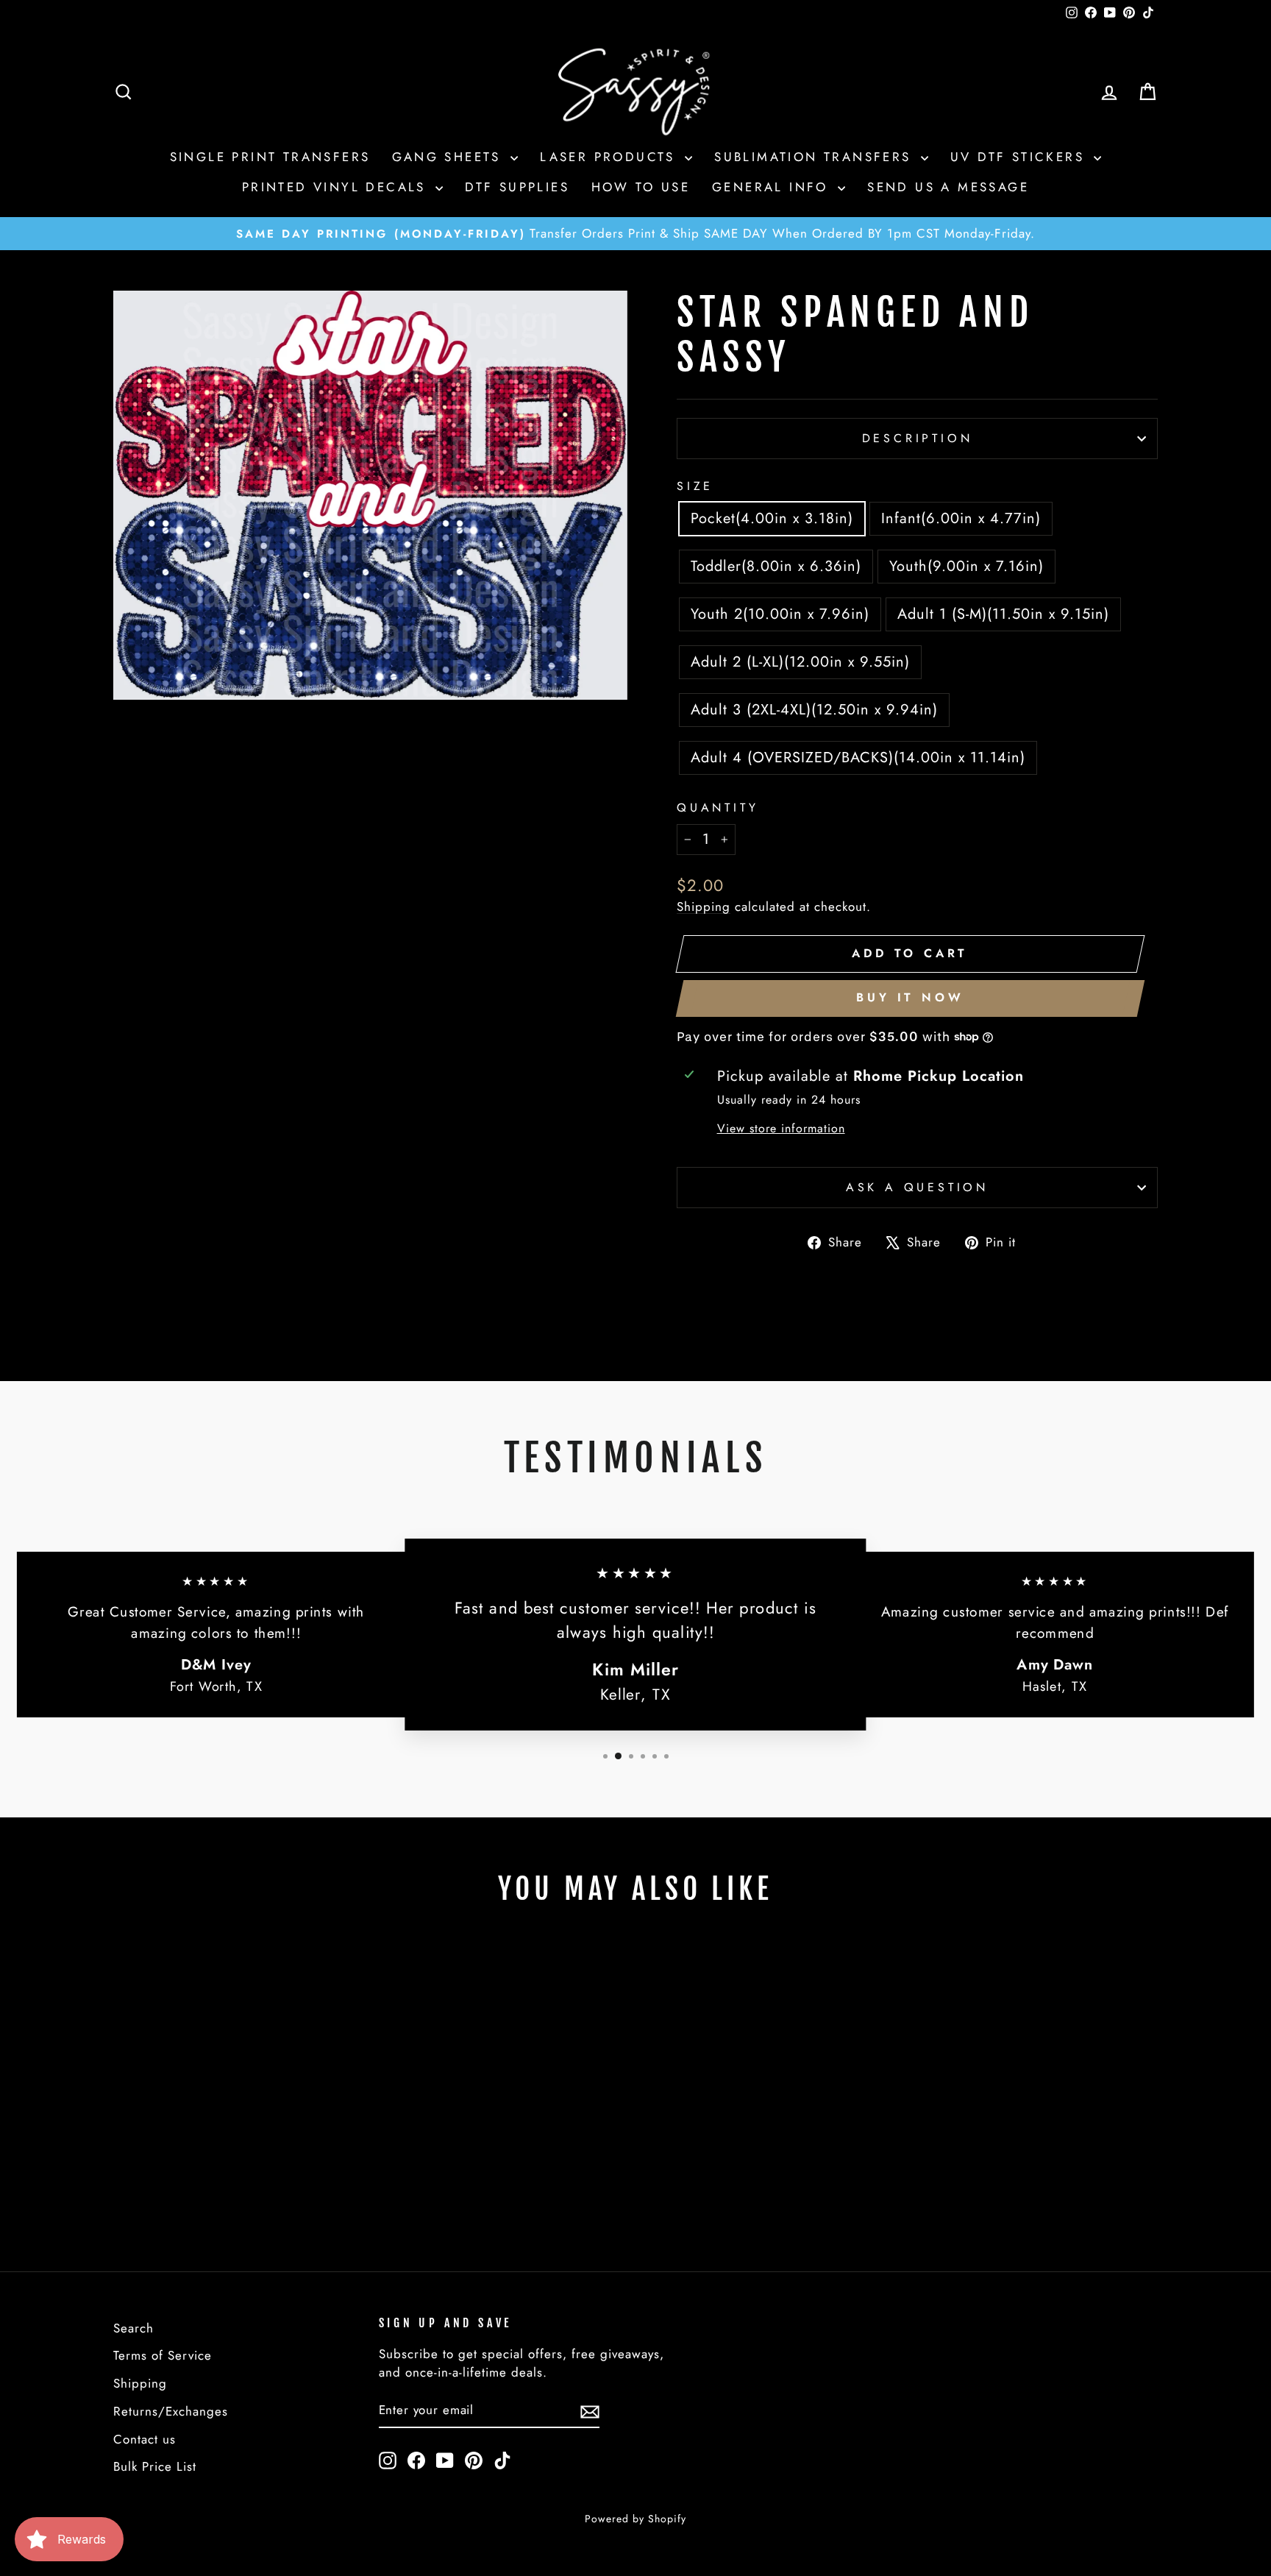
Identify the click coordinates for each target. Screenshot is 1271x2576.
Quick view (238, 2123)
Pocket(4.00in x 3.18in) (772, 518)
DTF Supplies (517, 187)
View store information (781, 1128)
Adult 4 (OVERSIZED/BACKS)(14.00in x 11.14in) (858, 757)
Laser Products (610, 157)
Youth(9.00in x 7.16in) (966, 566)
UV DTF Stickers (1020, 157)
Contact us (145, 2439)
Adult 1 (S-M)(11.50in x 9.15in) (1003, 614)
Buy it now (910, 997)
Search (133, 2328)
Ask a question (917, 1187)
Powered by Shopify (635, 2519)
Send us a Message (948, 187)
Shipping (704, 906)
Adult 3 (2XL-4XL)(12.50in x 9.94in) (814, 710)
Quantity (718, 808)
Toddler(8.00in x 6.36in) (776, 566)
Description (918, 438)
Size (695, 486)
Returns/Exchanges (171, 2411)
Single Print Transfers (270, 157)
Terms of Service (163, 2355)
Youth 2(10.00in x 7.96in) (780, 614)
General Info (773, 187)
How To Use (641, 187)
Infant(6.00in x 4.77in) (961, 518)
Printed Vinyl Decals (337, 187)
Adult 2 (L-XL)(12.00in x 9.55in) (800, 662)
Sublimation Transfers (816, 157)
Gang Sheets (449, 157)
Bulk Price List (155, 2466)
